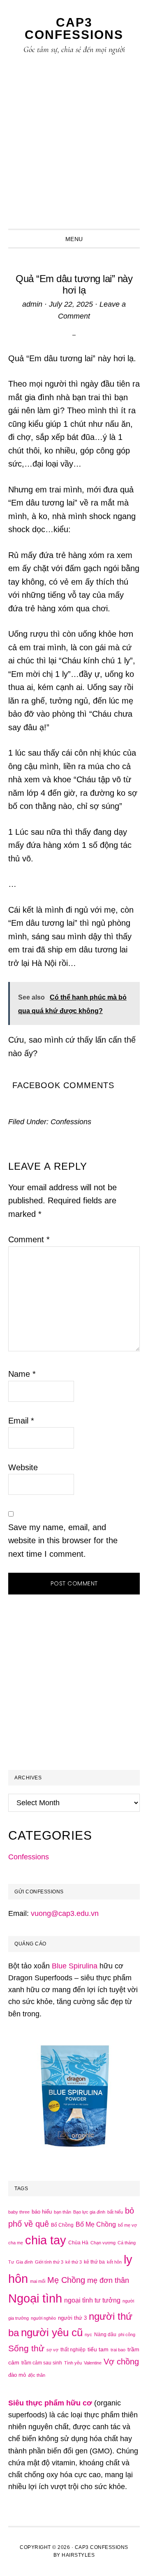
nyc (88, 2335)
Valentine (93, 2363)
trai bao (118, 2350)
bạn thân (62, 2212)
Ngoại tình (35, 2298)
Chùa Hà (78, 2243)
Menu (74, 239)
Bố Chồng (62, 2225)
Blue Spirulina (75, 1966)
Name (22, 1374)
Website (23, 1467)
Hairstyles (78, 2555)
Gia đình (24, 2262)
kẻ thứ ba (94, 2262)
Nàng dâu (105, 2335)
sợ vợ (52, 2350)
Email (21, 1421)
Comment (29, 1239)
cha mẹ (16, 2243)
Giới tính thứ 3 (49, 2262)
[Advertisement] (74, 151)
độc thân (37, 2375)
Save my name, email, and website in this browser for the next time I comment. (63, 1541)
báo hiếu (42, 2212)
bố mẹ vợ (127, 2225)
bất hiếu (115, 2212)
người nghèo (43, 2318)
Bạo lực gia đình (89, 2212)
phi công (127, 2335)
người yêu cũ (52, 2332)
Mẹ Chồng (66, 2280)
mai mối (38, 2281)
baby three (19, 2212)
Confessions (71, 1122)
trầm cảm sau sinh (42, 2363)
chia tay (46, 2240)
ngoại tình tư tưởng (92, 2300)
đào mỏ (17, 2375)
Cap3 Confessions (74, 28)
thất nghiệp (73, 2350)
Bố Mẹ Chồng (96, 2224)
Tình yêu (73, 2363)
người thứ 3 (72, 2318)
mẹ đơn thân (108, 2280)
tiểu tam (98, 2349)
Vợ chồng (121, 2362)
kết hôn (114, 2262)
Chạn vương (103, 2243)
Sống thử (26, 2348)
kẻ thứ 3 (74, 2262)
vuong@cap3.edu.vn (65, 1913)
